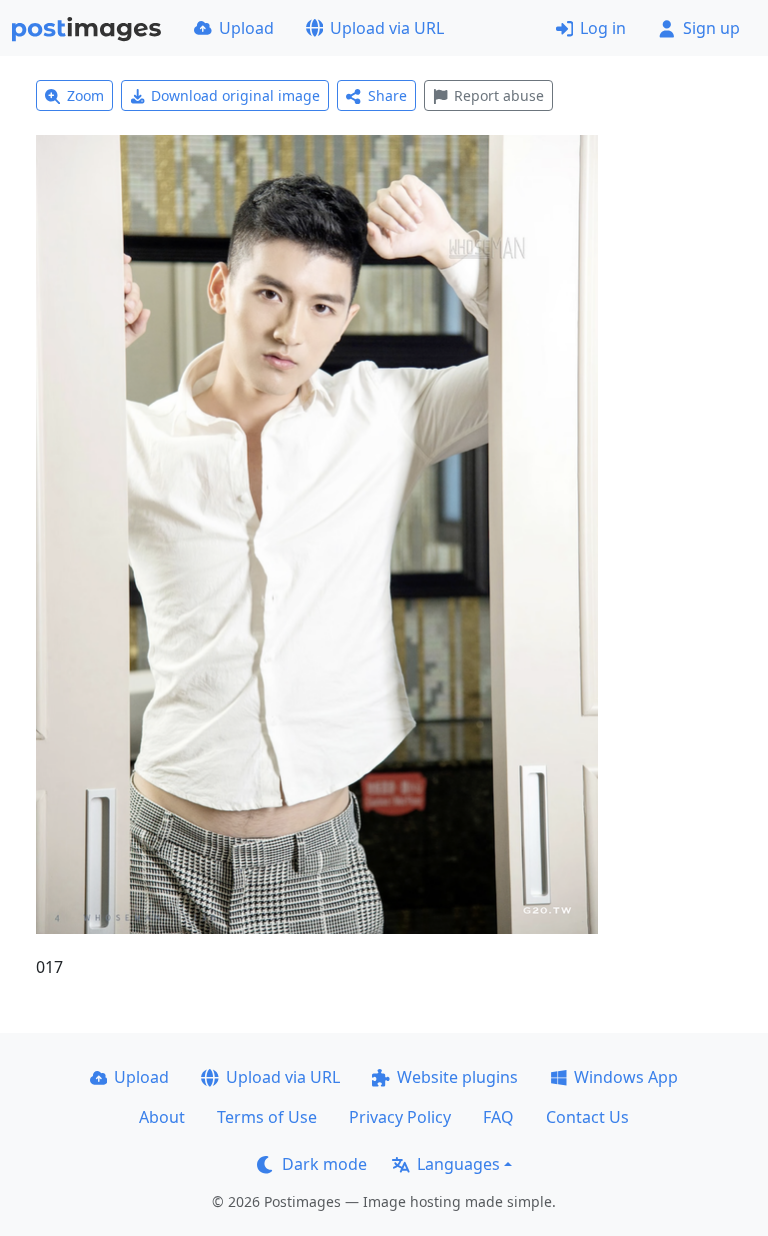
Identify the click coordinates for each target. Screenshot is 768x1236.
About (162, 1117)
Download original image (235, 95)
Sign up (711, 28)
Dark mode (324, 1164)
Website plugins (457, 1077)
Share (387, 95)
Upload (246, 28)
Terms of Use (267, 1117)
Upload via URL (387, 28)
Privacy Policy (400, 1117)
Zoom (85, 95)
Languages (458, 1164)
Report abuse (499, 95)
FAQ (498, 1117)
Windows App (626, 1077)
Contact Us (587, 1117)
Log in (603, 28)
